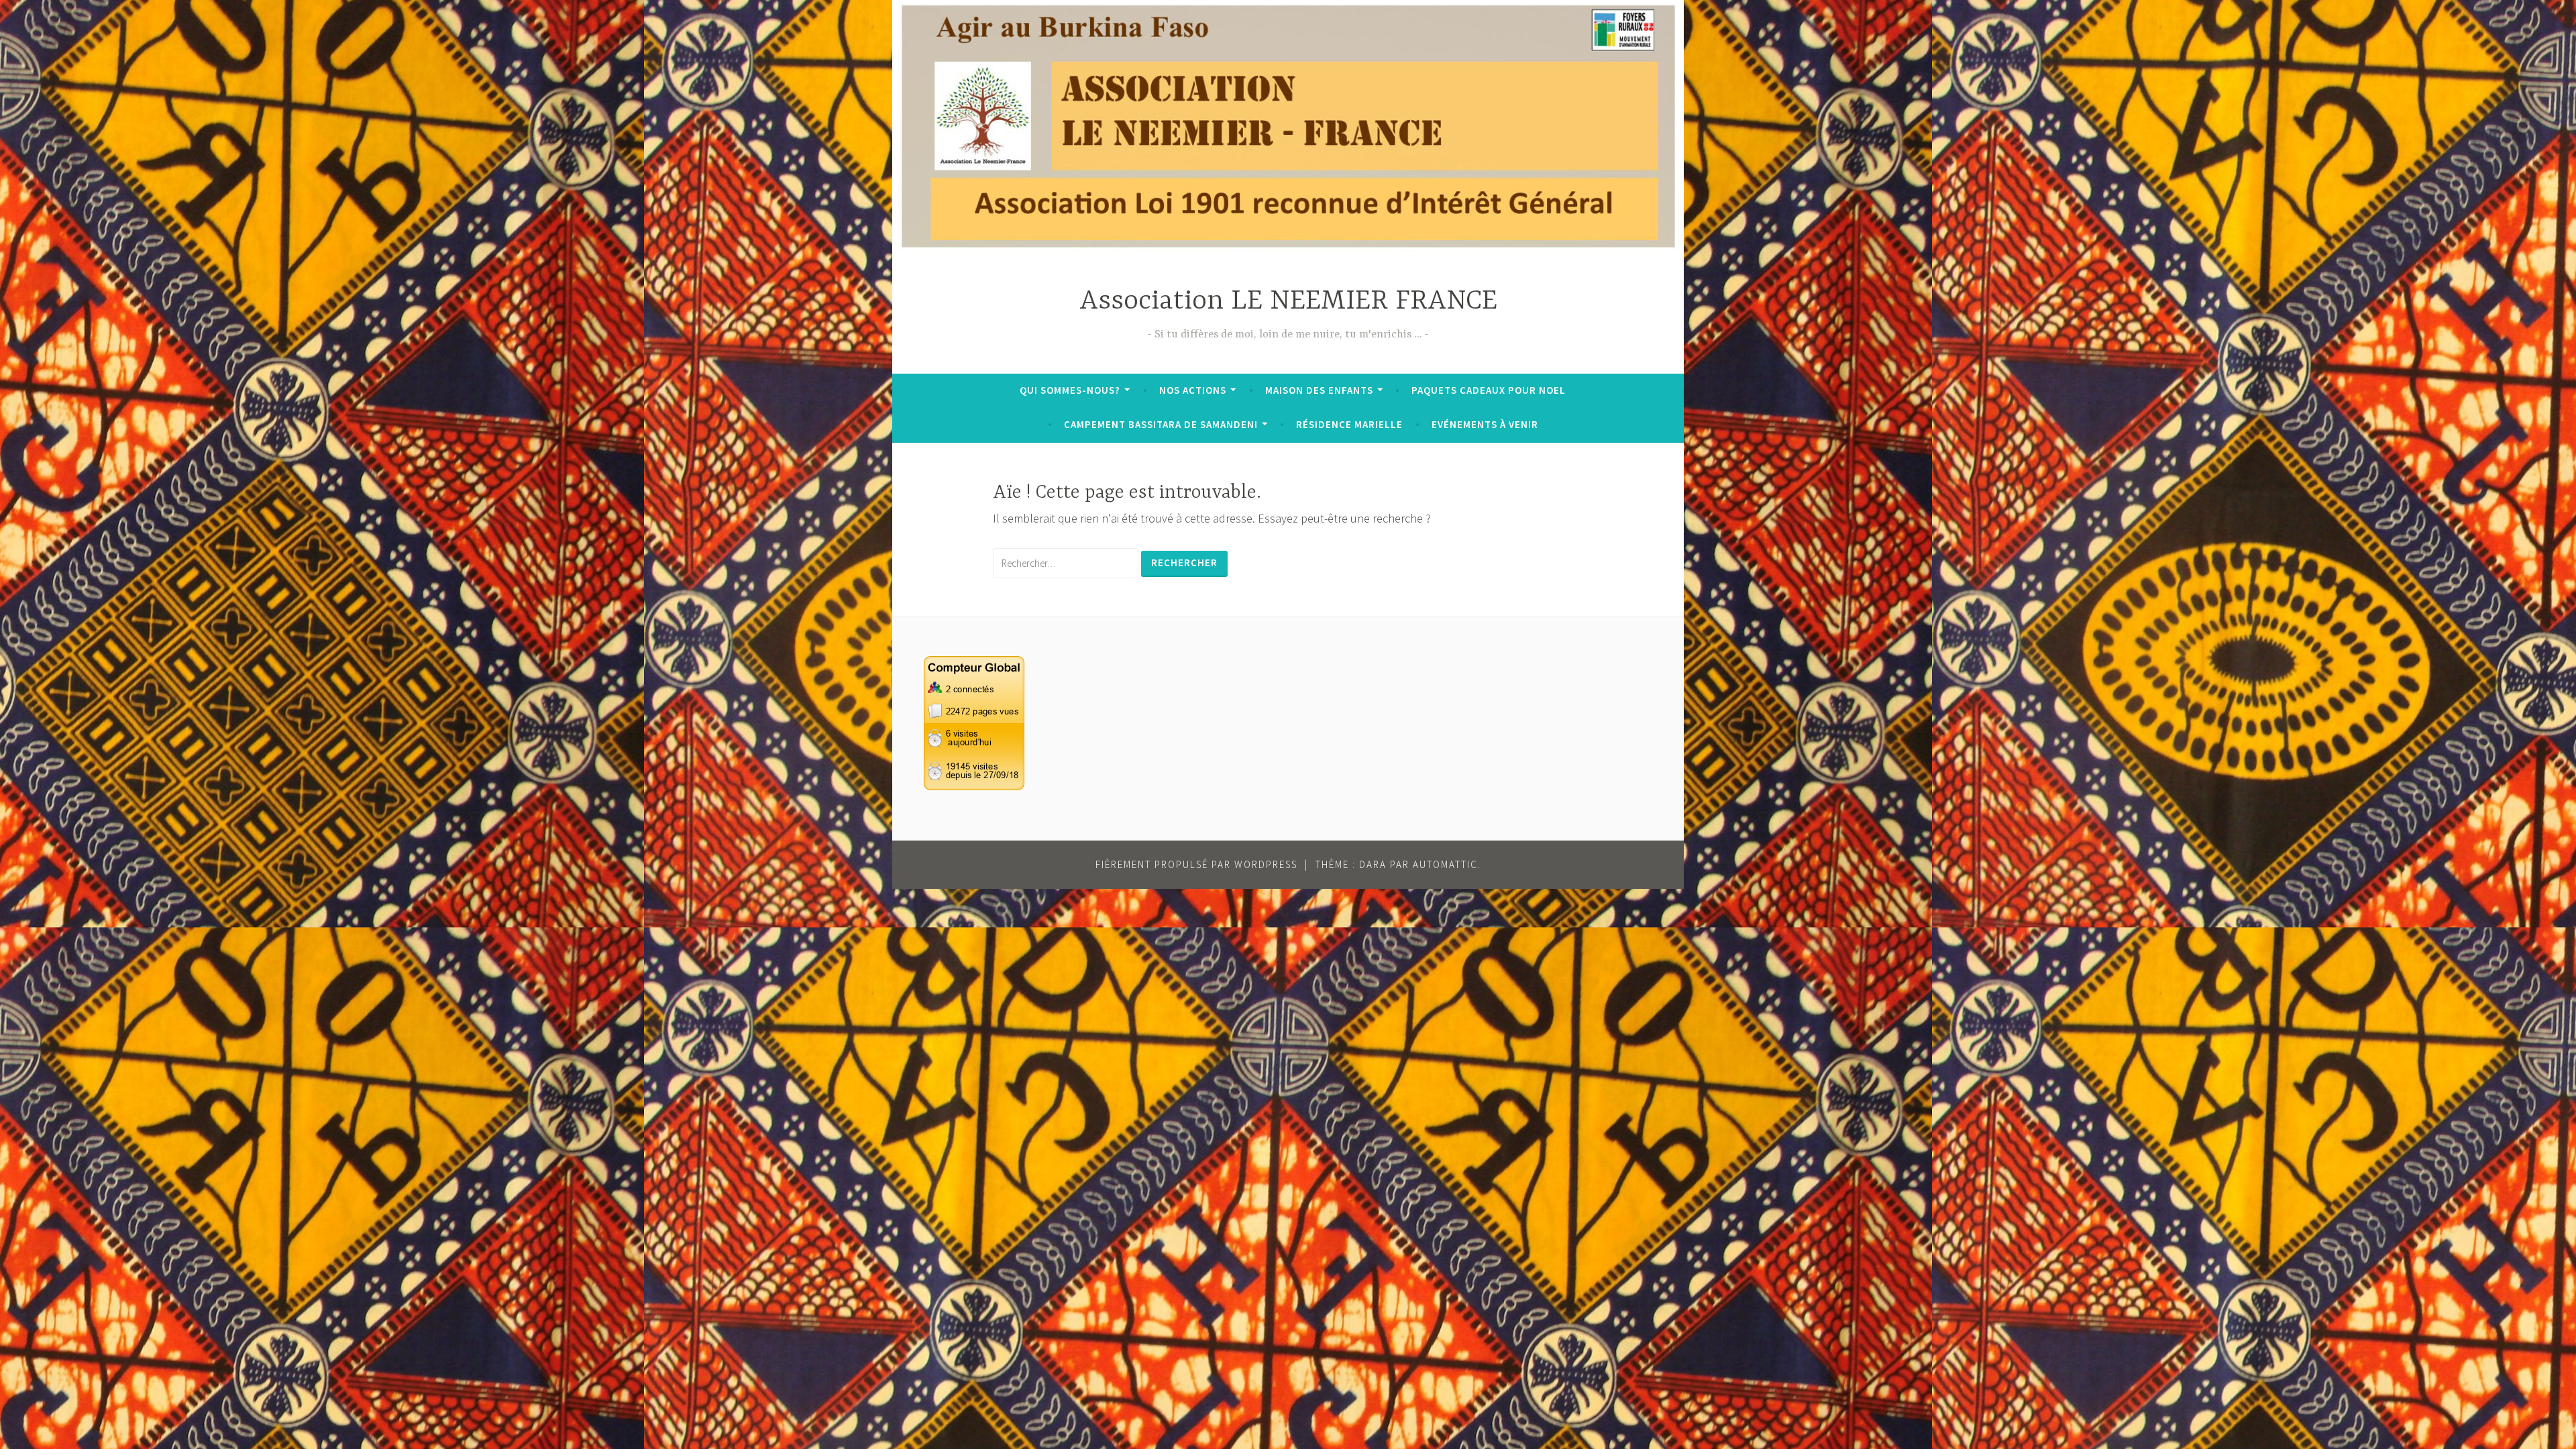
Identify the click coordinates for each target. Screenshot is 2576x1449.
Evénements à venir (1485, 424)
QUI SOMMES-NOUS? (1070, 390)
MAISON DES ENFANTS (1319, 390)
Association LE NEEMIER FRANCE (1288, 302)
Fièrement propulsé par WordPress (1196, 864)
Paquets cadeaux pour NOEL (1489, 390)
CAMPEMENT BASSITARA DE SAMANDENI (1161, 424)
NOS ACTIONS (1193, 390)
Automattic (1445, 864)
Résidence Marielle (1349, 424)
